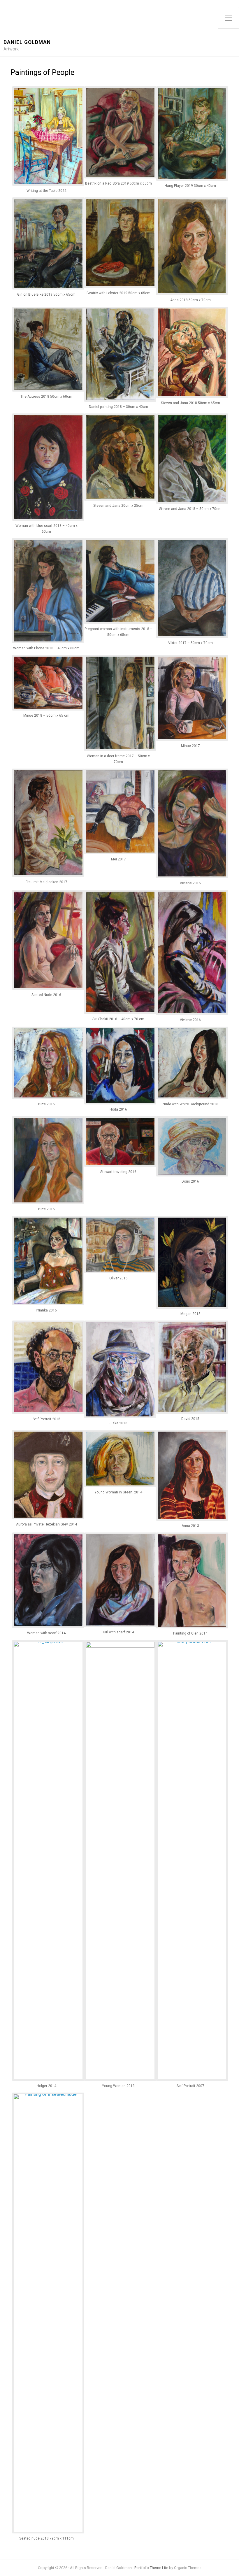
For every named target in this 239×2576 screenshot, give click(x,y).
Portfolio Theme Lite (151, 2568)
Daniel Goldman (27, 42)
